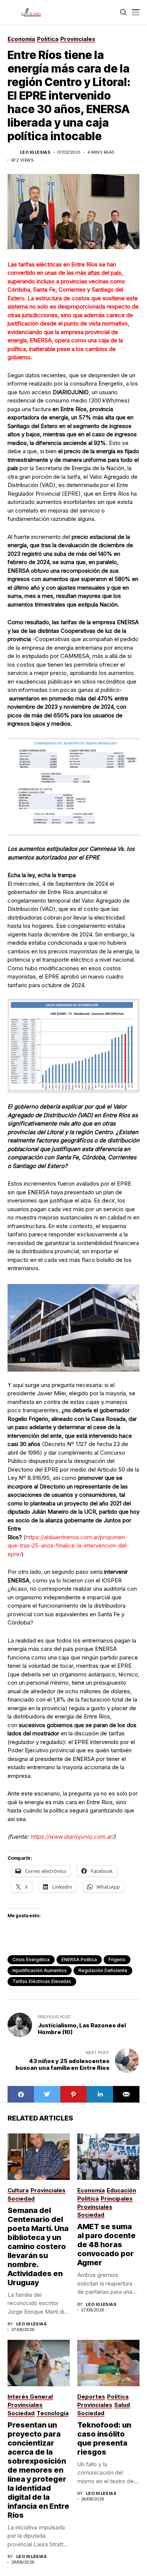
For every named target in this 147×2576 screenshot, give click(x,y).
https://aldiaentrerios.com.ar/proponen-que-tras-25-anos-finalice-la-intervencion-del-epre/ (68, 1546)
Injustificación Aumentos (40, 1970)
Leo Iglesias (35, 152)
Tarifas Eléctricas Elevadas (42, 1981)
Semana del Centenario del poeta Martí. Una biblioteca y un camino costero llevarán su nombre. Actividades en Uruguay (38, 2246)
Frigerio (117, 1960)
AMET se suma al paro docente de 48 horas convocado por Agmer (106, 2245)
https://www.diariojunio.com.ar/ (72, 1837)
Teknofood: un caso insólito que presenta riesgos (104, 2438)
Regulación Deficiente (103, 1970)
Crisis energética (31, 1960)
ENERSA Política (79, 1960)
